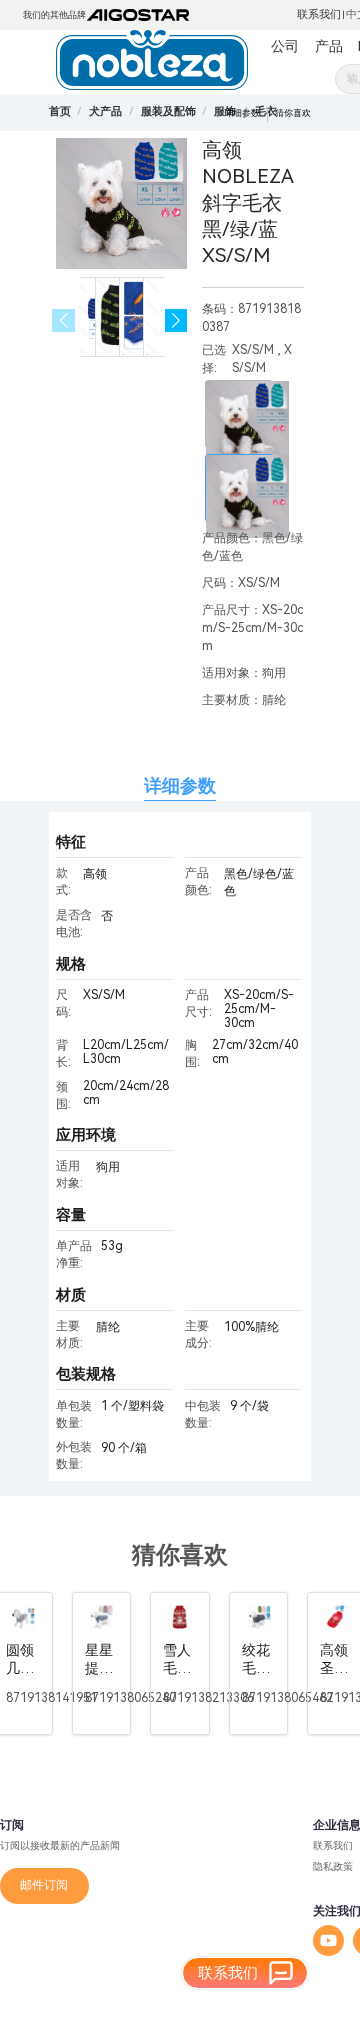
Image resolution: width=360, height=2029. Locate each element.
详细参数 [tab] (180, 785)
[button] (176, 320)
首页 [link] (60, 111)
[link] (105, 111)
